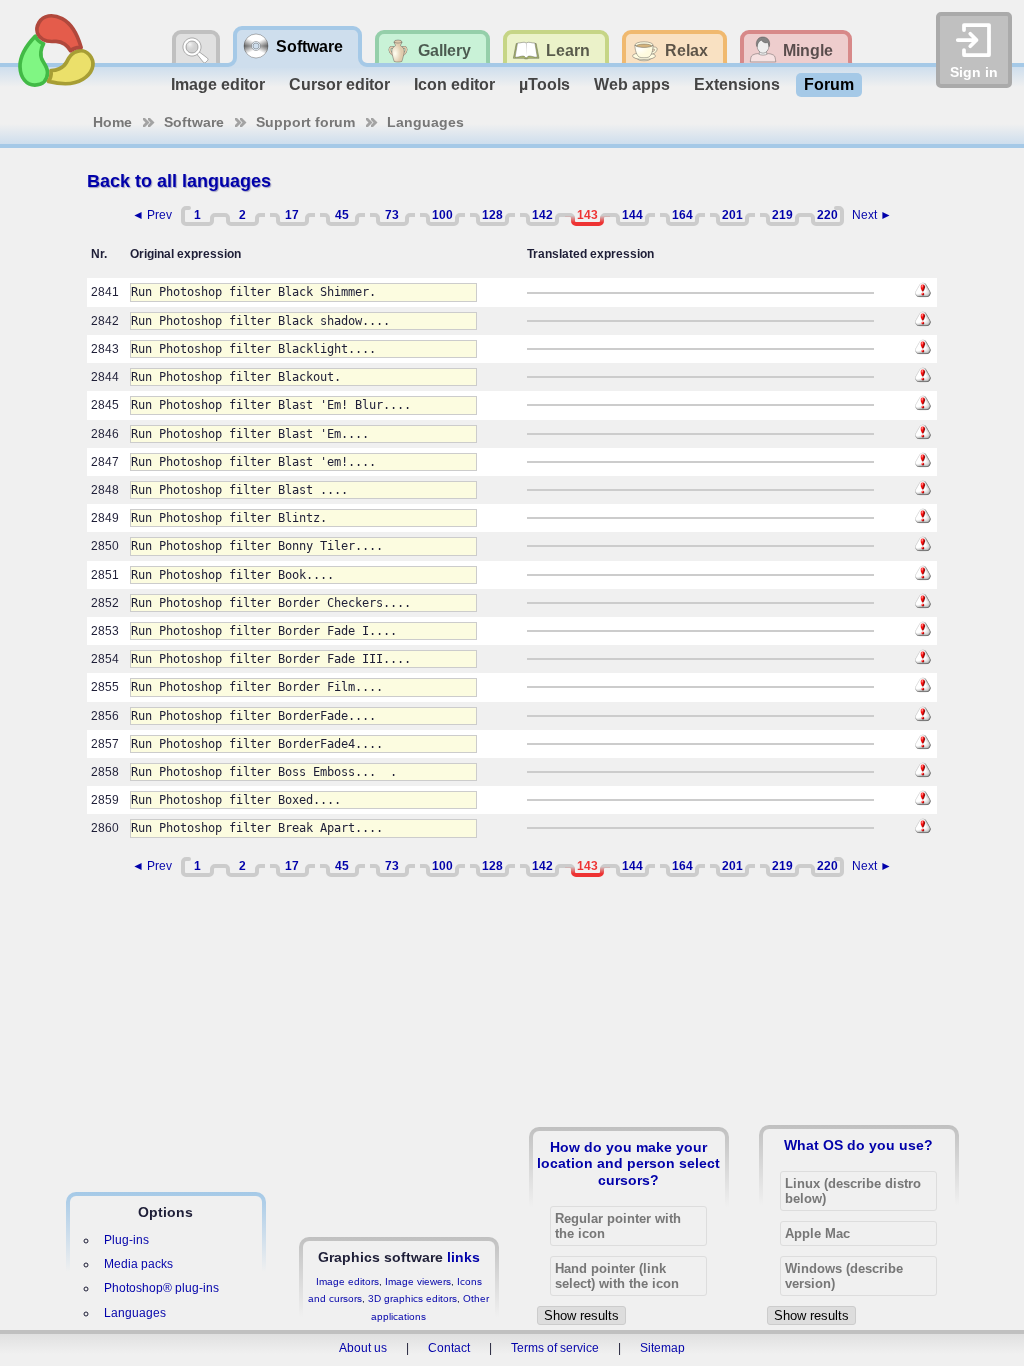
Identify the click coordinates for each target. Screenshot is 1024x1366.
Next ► (872, 215)
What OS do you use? (858, 1145)
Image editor (218, 84)
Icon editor (454, 84)
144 (632, 215)
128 (492, 215)
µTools (544, 84)
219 (782, 215)
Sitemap (662, 1348)
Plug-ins (126, 1240)
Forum (829, 84)
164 (682, 215)
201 (732, 215)
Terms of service (555, 1348)
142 (542, 215)
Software (194, 122)
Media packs (138, 1264)
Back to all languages (179, 181)
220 (827, 215)
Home (112, 122)
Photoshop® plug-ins (161, 1288)
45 (342, 215)
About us (363, 1348)
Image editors (347, 1281)
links (463, 1257)
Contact (449, 1348)
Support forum (305, 122)
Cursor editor (339, 84)
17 (292, 215)
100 (442, 215)
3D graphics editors (412, 1298)
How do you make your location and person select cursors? (628, 1163)
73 (392, 215)
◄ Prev (152, 215)
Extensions (737, 84)
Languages (425, 122)
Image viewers (418, 1281)
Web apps (632, 84)
